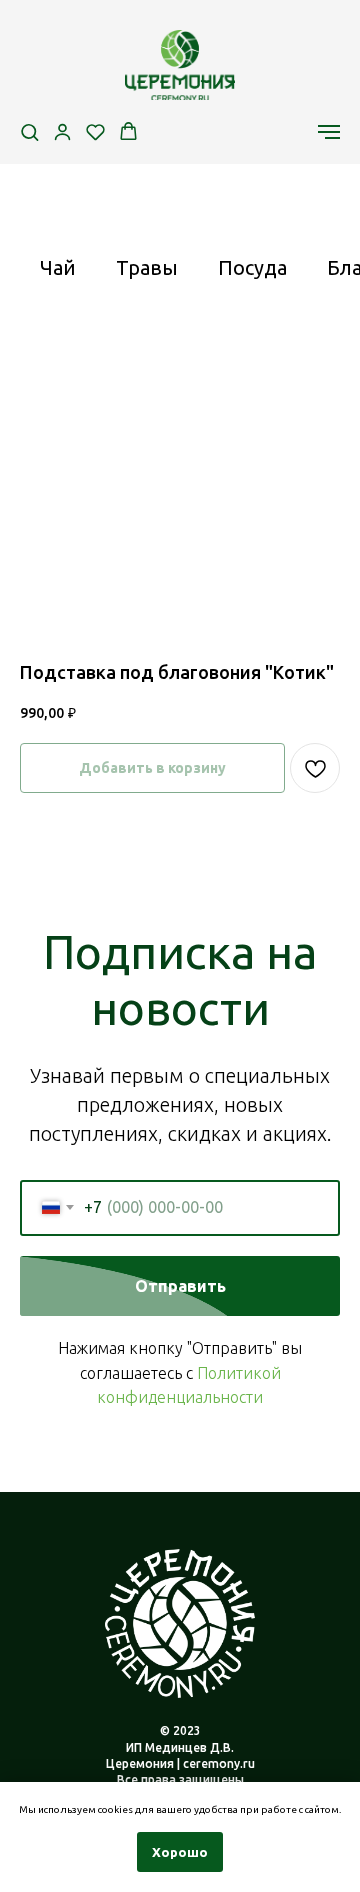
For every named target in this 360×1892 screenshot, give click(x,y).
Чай (58, 267)
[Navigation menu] (329, 132)
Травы (147, 267)
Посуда (252, 267)
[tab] (58, 276)
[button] (29, 131)
